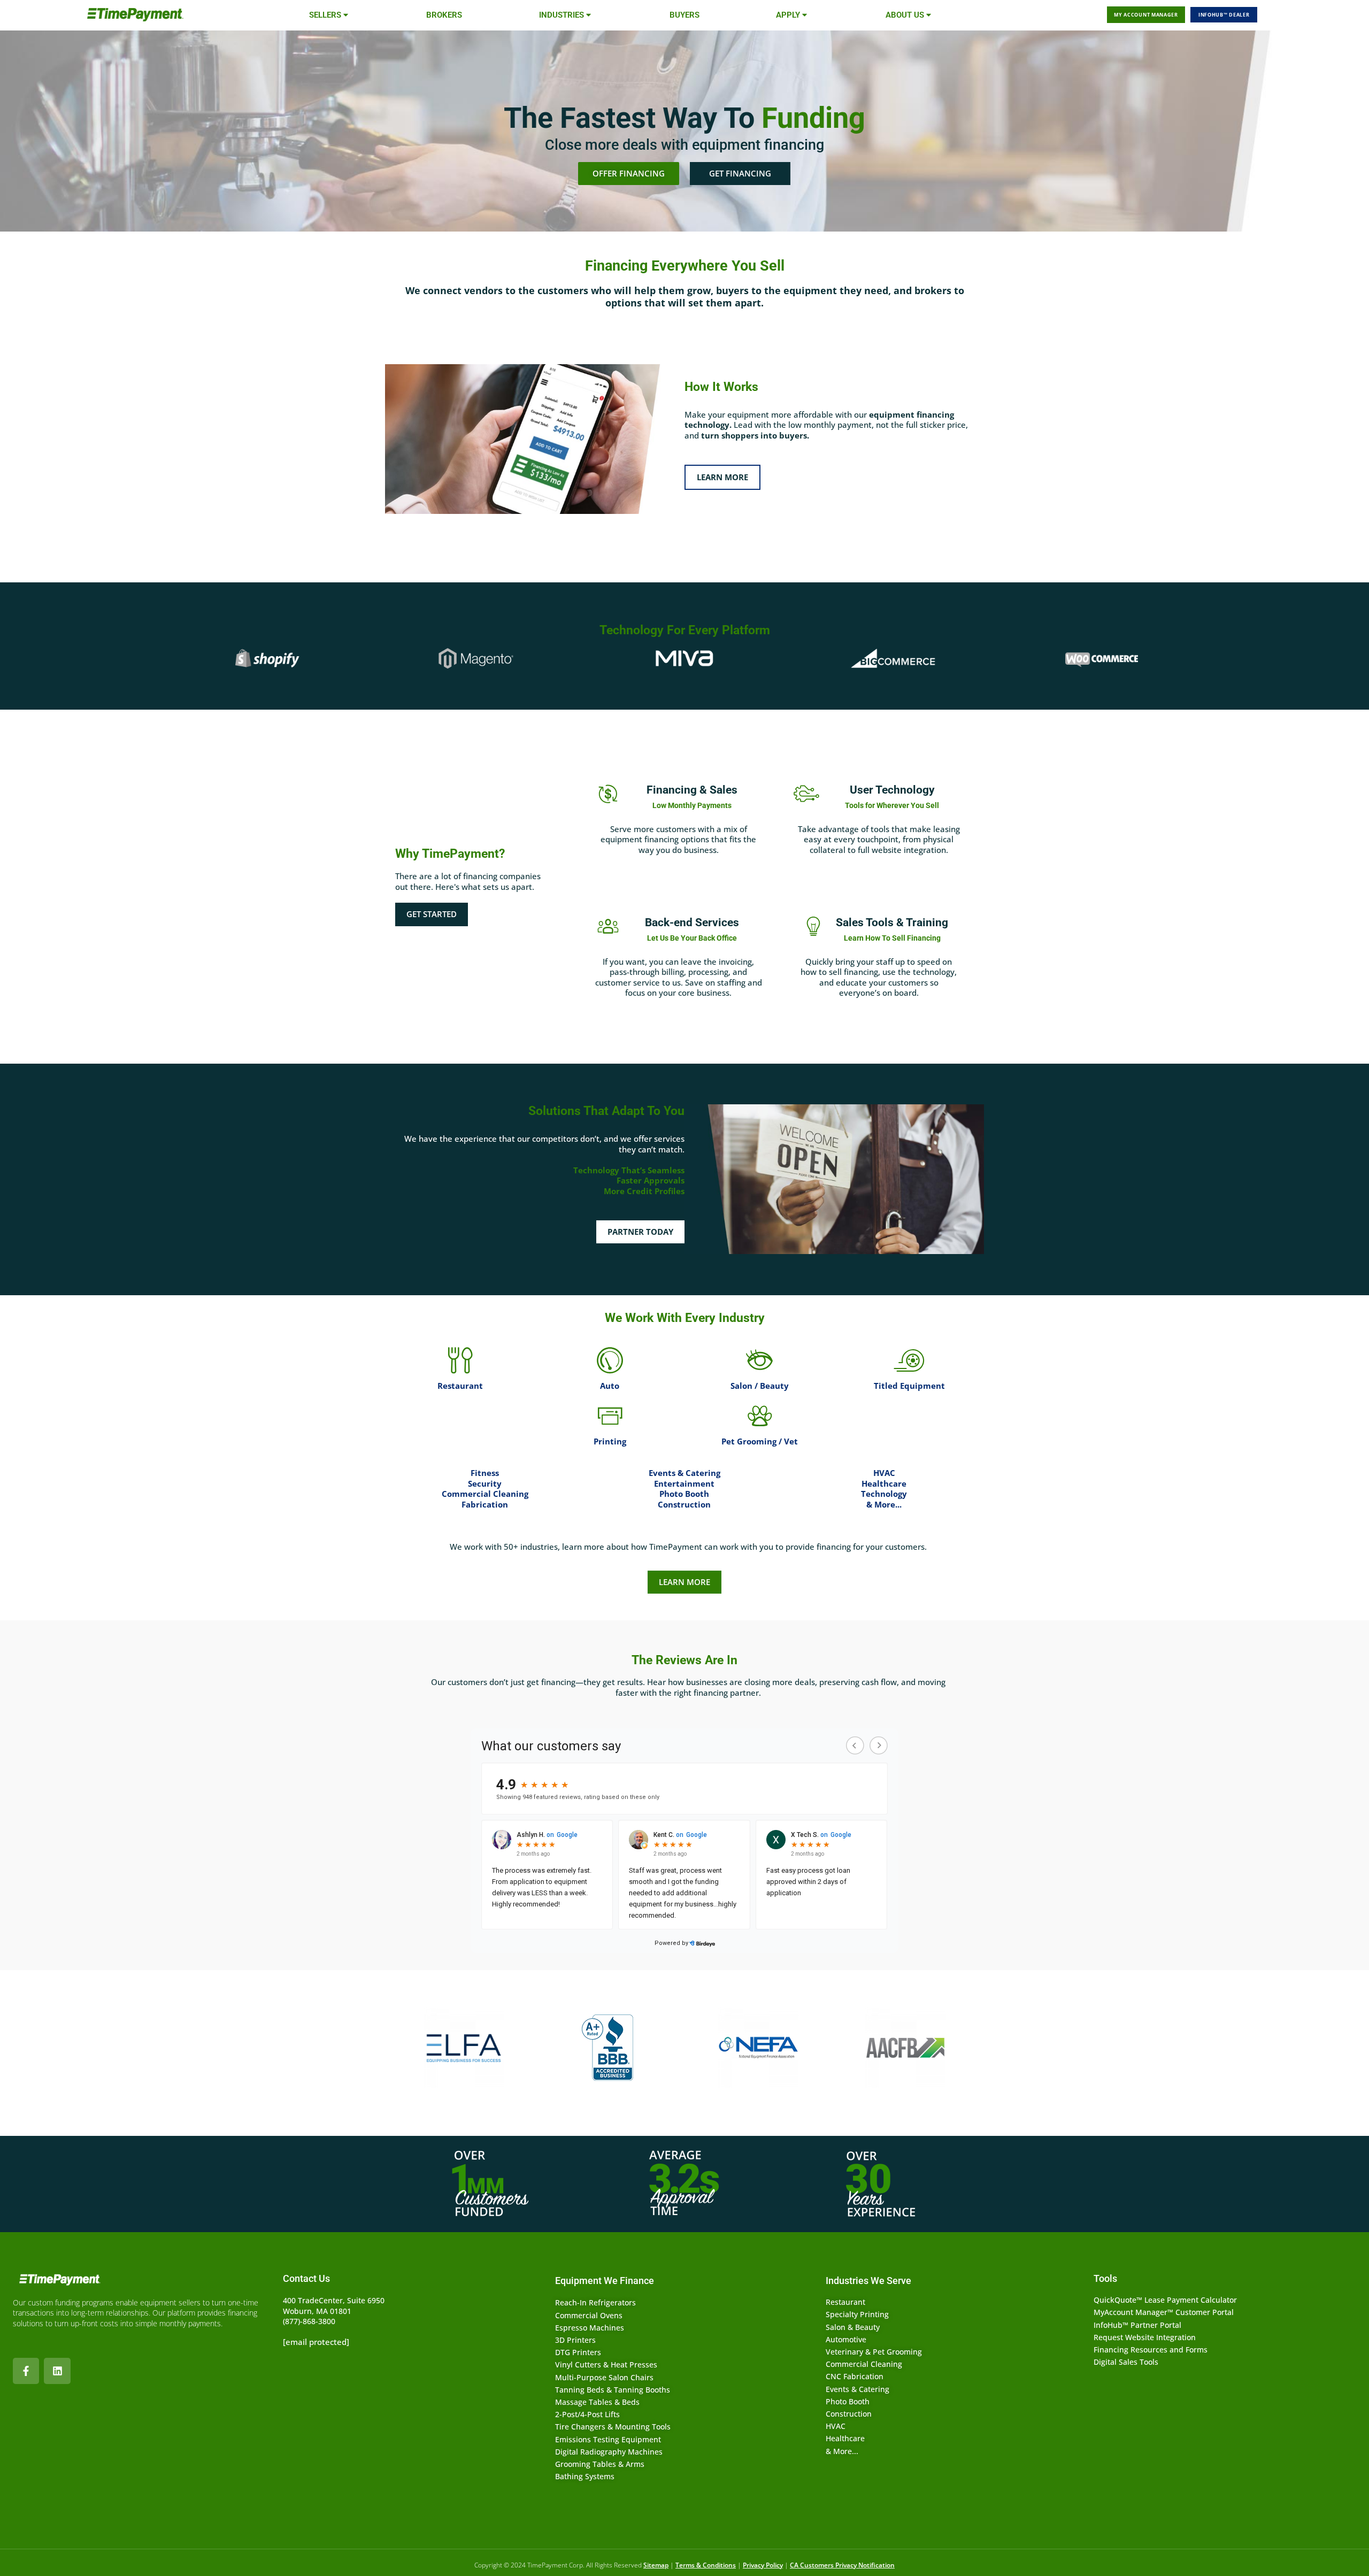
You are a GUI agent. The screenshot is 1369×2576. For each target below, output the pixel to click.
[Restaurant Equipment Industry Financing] (460, 1360)
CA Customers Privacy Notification (842, 2565)
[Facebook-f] (26, 2371)
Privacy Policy (763, 2565)
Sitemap (656, 2565)
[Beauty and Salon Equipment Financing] (759, 1360)
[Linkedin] (57, 2371)
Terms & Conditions (706, 2565)
